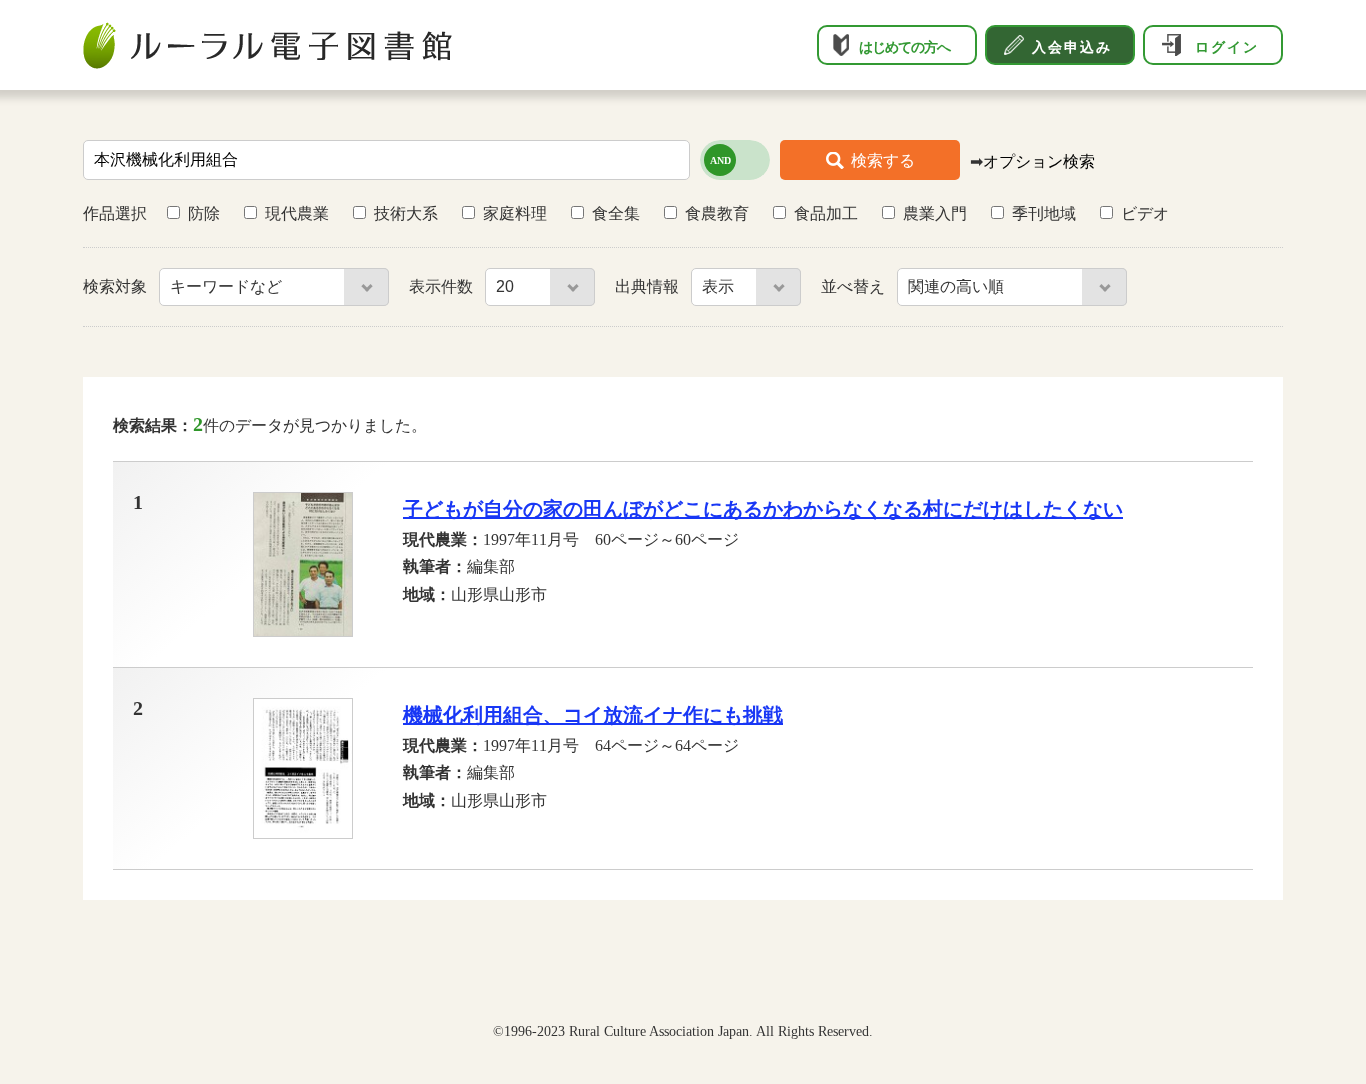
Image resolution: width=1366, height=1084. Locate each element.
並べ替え (855, 286)
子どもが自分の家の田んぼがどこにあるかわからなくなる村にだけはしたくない (763, 509)
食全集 (616, 213)
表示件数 (443, 286)
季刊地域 (1044, 213)
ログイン (1227, 47)
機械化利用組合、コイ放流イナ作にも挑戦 (593, 715)
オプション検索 (1039, 161)
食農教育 (717, 213)
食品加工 (826, 213)
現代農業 (297, 213)
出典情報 (649, 286)
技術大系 (406, 213)
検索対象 (117, 286)
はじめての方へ (904, 47)
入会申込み (1072, 47)
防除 (204, 213)
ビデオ (1145, 213)
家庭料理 (515, 213)
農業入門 (935, 213)
